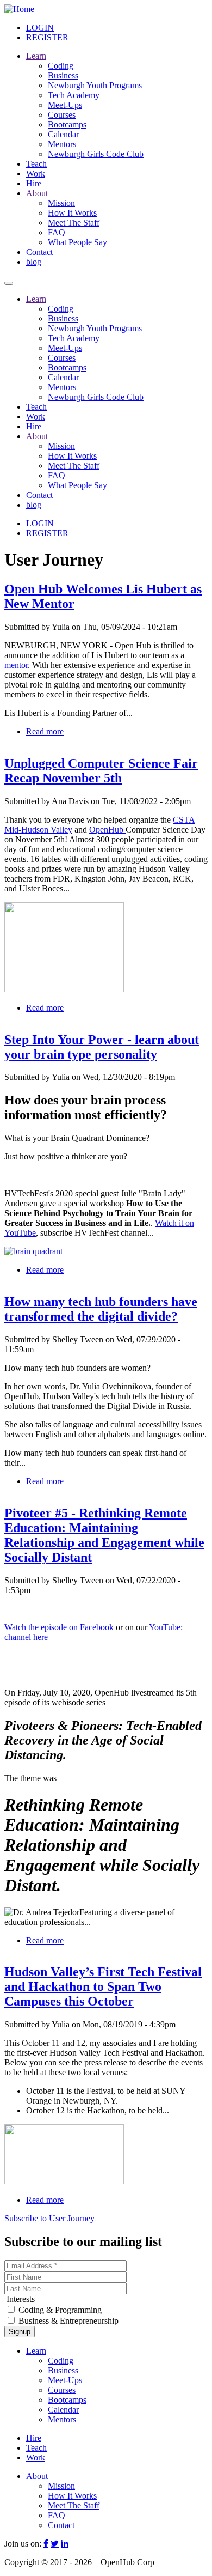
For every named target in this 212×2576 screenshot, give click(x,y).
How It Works (72, 213)
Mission (61, 203)
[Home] (19, 9)
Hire (34, 183)
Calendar (63, 134)
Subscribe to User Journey (49, 2218)
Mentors (62, 144)
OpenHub (107, 830)
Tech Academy (74, 95)
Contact (39, 252)
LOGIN (40, 28)
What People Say (77, 242)
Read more (45, 731)
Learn (36, 56)
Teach (36, 164)
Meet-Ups (65, 105)
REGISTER (47, 37)
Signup (20, 2332)
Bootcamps (67, 124)
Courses (62, 115)
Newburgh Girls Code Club (96, 154)
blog (34, 262)
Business (63, 75)
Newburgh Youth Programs (95, 85)
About (37, 193)
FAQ (57, 232)
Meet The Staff (74, 223)
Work (36, 174)
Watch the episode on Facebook (59, 1627)
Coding (61, 66)
